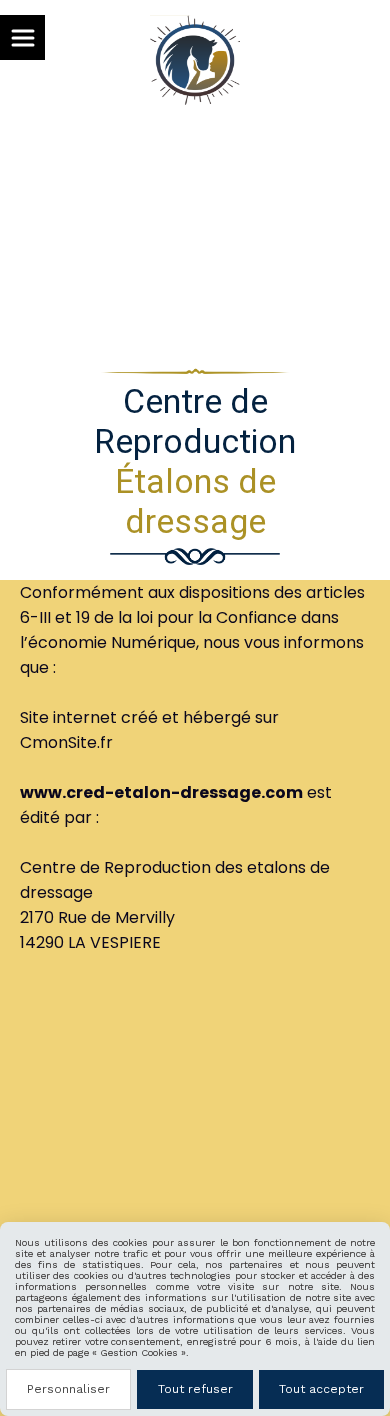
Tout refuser (195, 1389)
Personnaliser (68, 1389)
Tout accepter (321, 1389)
